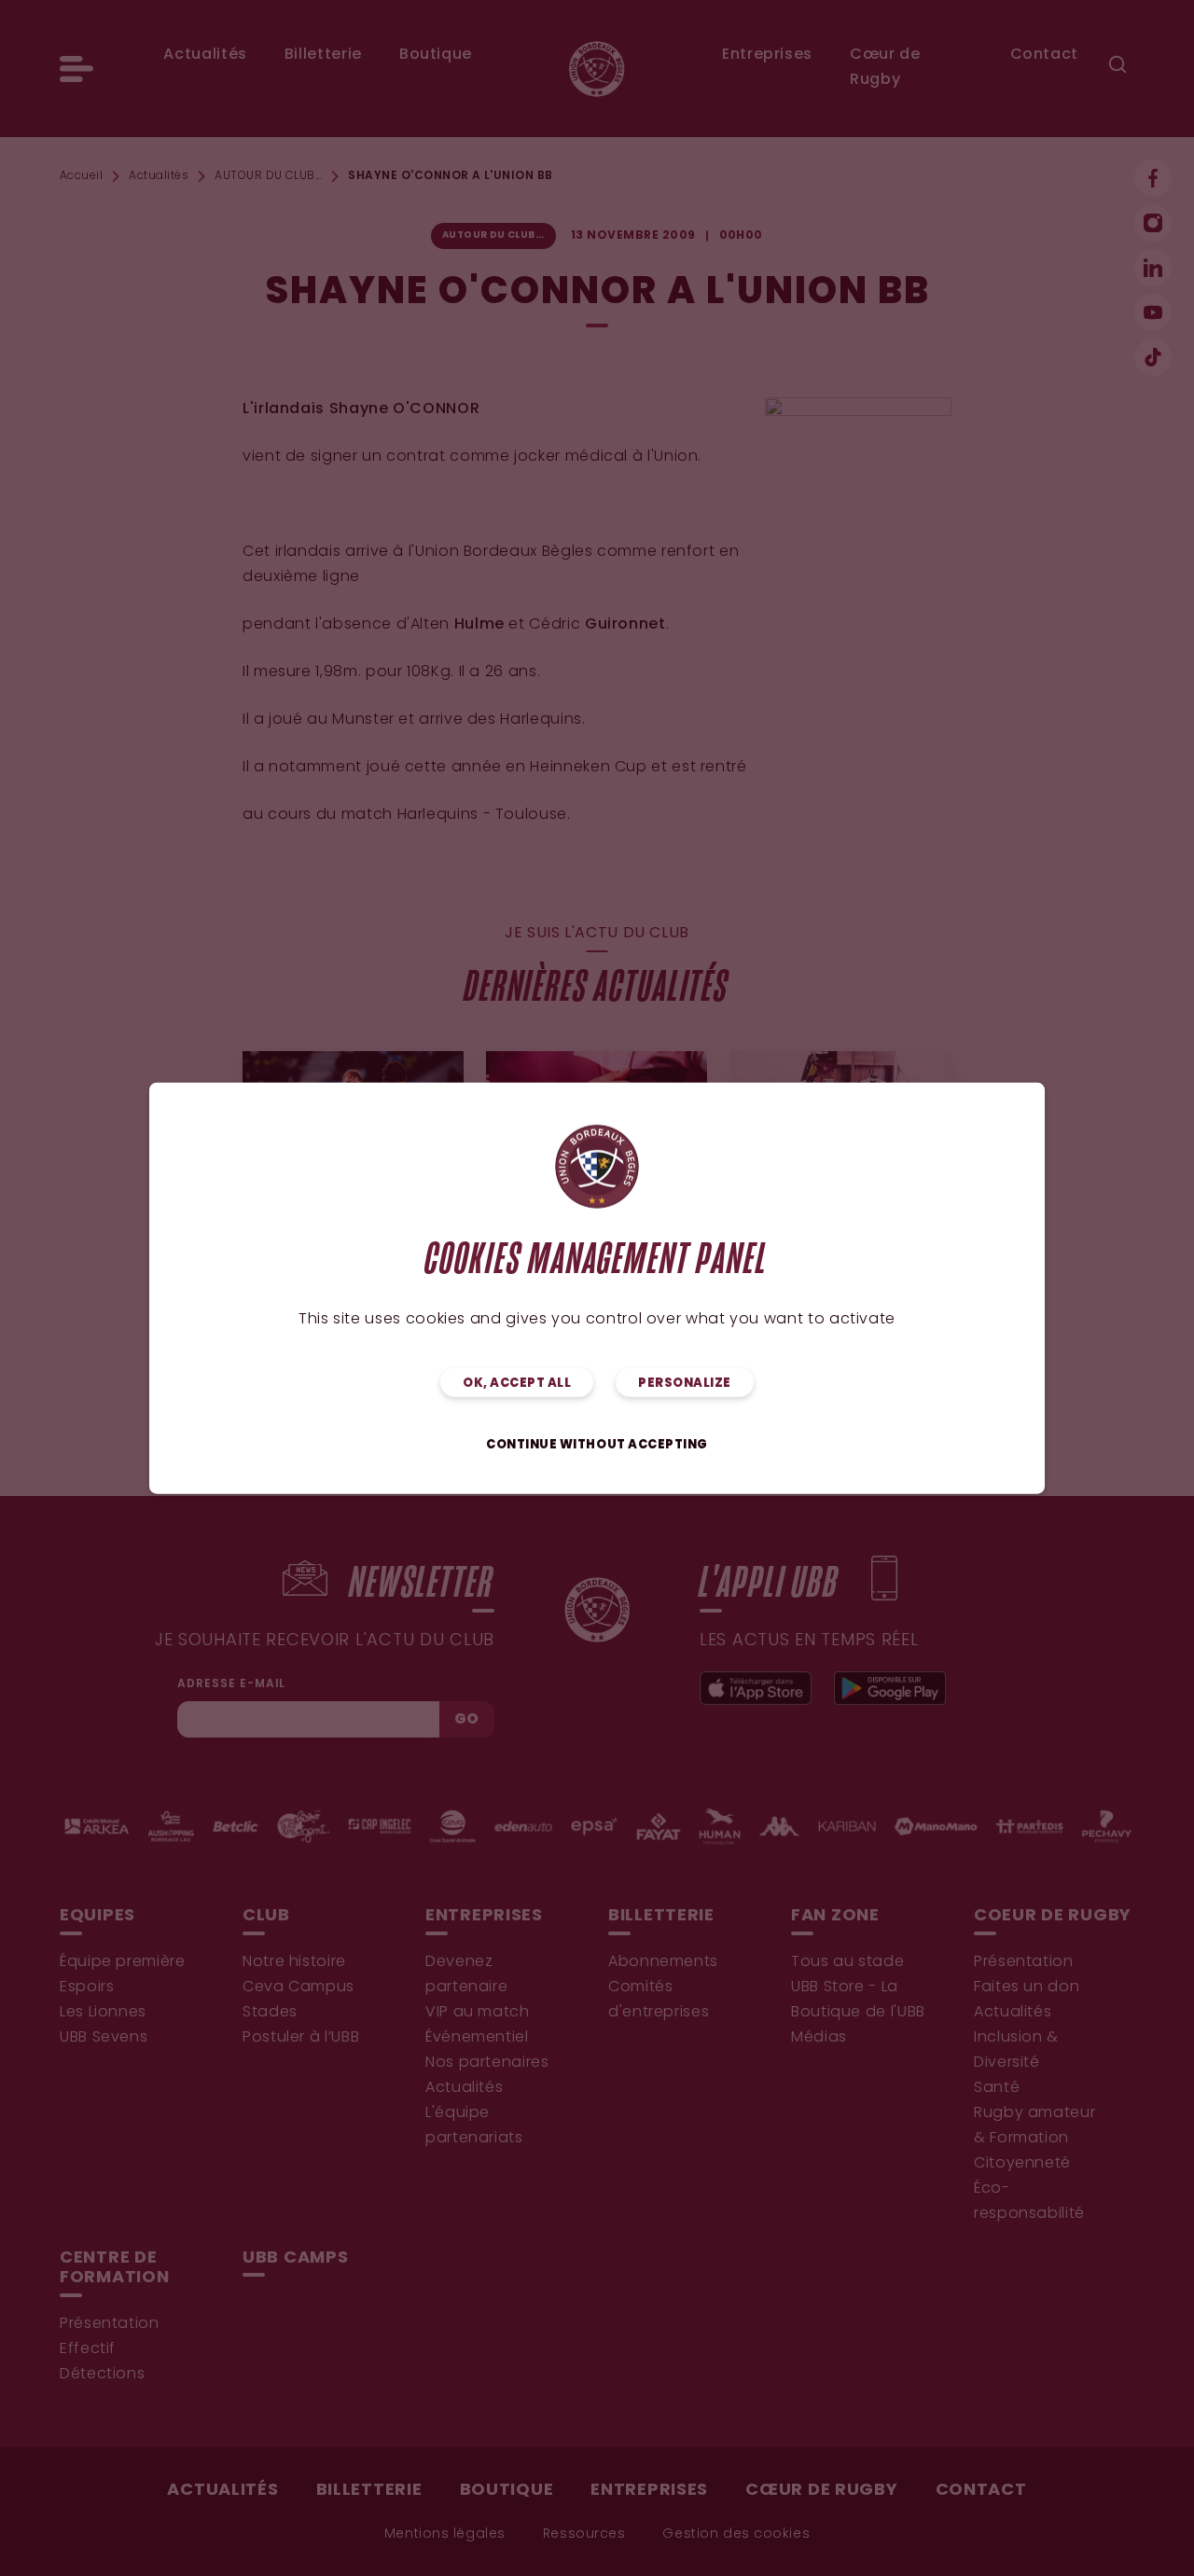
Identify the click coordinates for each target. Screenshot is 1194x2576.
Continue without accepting (597, 1444)
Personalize (685, 1383)
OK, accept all (517, 1383)
